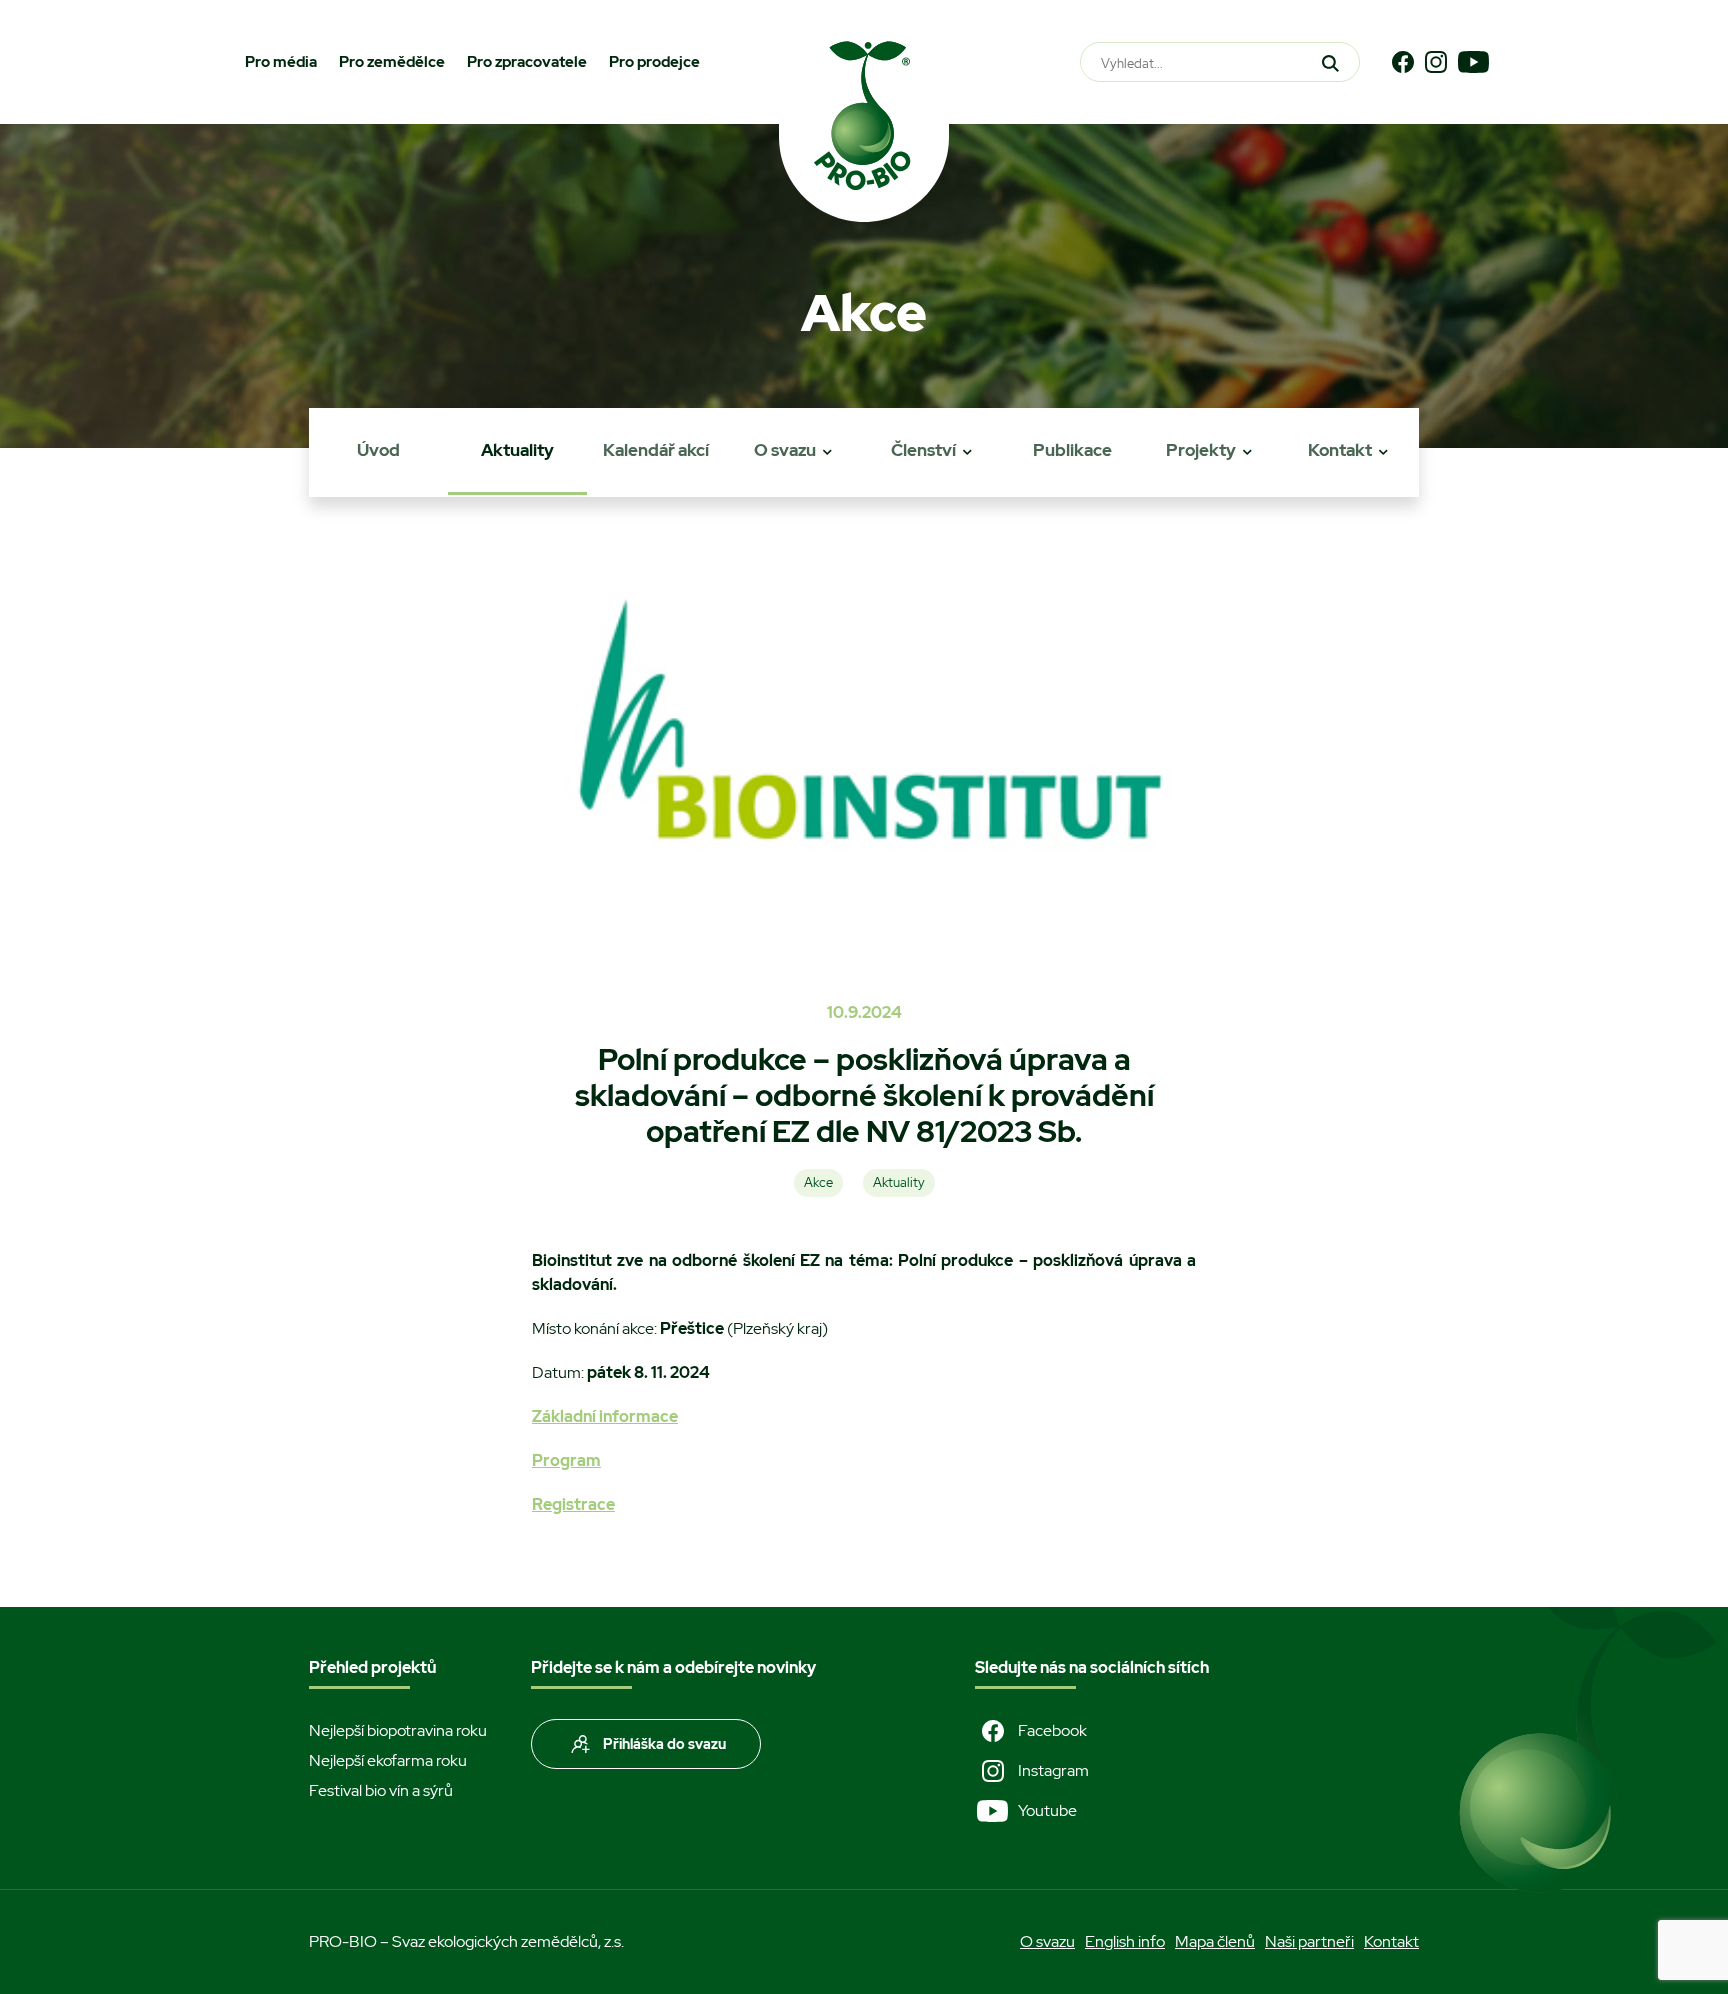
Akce (818, 1182)
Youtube (1047, 1810)
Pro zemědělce (392, 62)
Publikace (1072, 450)
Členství (923, 450)
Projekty (1201, 450)
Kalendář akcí (656, 450)
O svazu (785, 450)
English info (1125, 1941)
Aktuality (517, 450)
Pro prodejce (654, 62)
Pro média (281, 62)
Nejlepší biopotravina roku (398, 1730)
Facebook (1052, 1730)
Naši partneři (1309, 1941)
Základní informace (605, 1416)
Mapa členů (1215, 1941)
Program (566, 1460)
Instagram (1053, 1770)
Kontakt (1340, 450)
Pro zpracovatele (527, 62)
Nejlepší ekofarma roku (388, 1760)
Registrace (573, 1504)
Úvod (378, 450)
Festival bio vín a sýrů (381, 1790)
